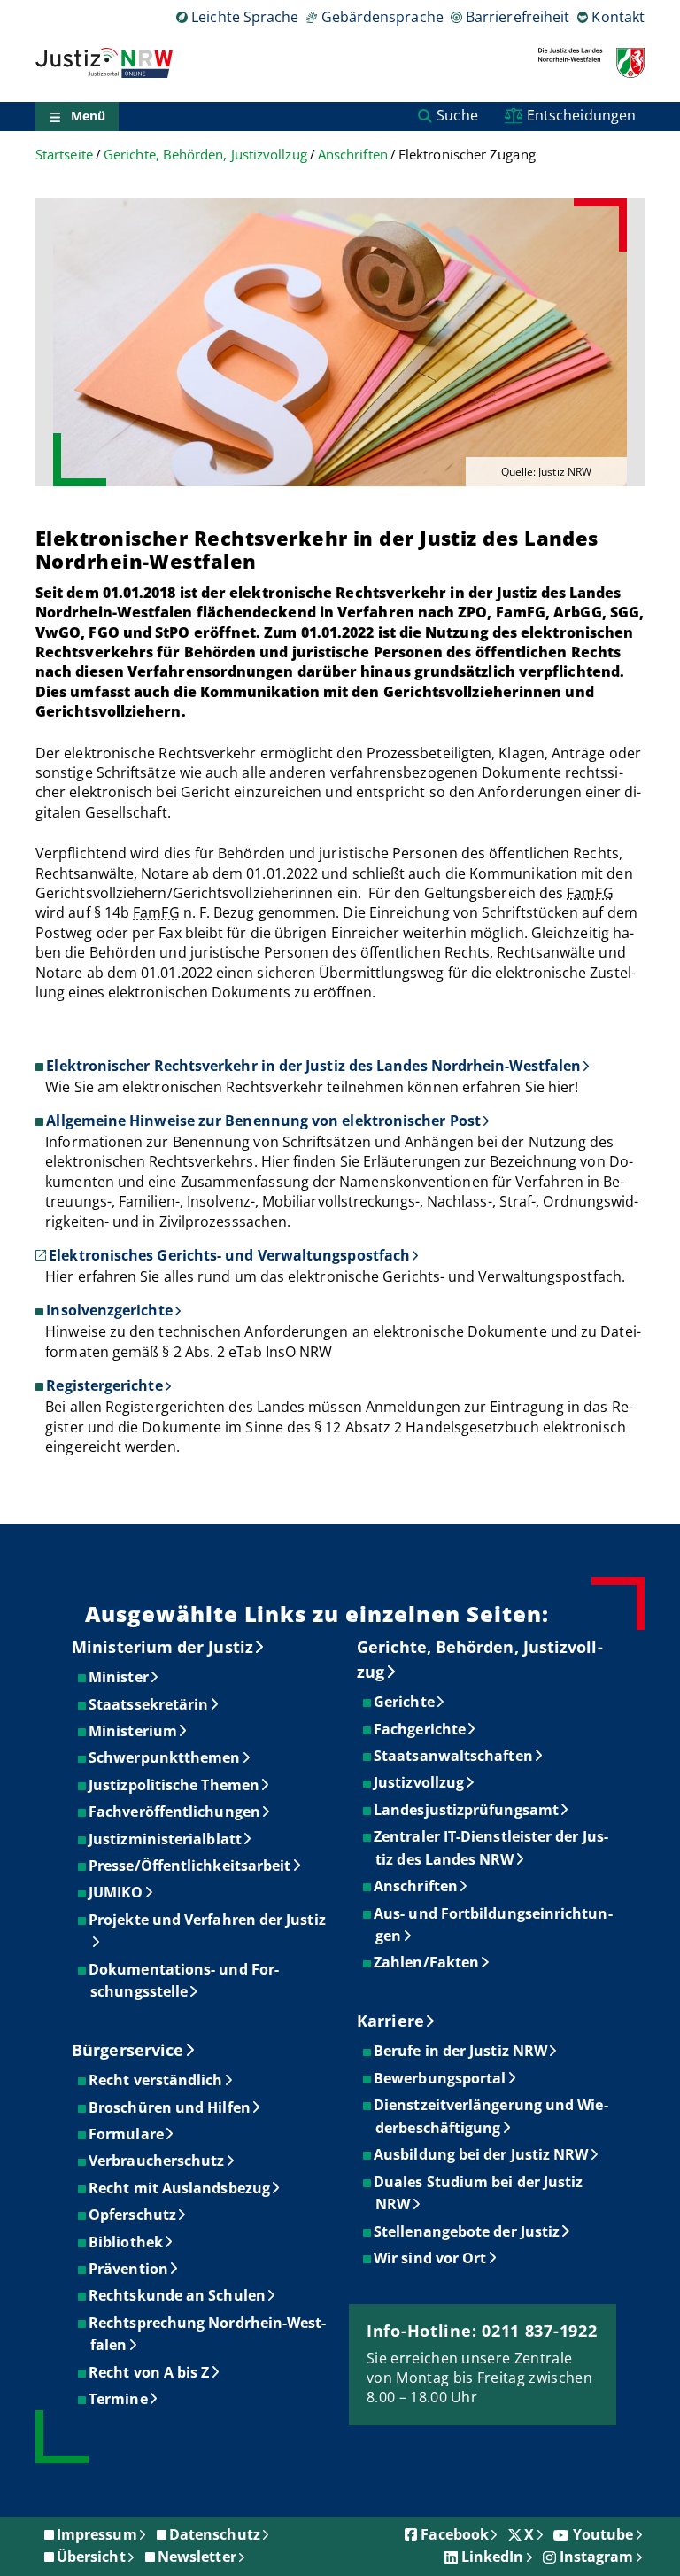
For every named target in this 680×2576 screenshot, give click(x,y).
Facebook (455, 2534)
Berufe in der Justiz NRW (461, 2051)
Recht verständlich (156, 2080)
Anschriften (353, 155)
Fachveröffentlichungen (175, 1812)
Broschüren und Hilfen (170, 2107)
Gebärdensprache (382, 17)
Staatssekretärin (149, 1704)
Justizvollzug (420, 1782)
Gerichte (405, 1702)
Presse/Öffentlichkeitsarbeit (190, 1866)
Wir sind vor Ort (431, 2258)
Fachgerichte (421, 1729)
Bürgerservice (127, 2050)
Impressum (97, 2534)
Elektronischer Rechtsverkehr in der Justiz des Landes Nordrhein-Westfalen (313, 1066)
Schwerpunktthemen (165, 1757)
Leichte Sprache (245, 17)
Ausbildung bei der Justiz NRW (482, 2154)
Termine (119, 2399)
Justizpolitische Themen (175, 1785)
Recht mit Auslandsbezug (180, 2188)
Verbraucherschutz (157, 2161)
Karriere (390, 2021)
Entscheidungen (581, 115)
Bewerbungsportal (440, 2078)
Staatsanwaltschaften (454, 1756)
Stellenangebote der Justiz (467, 2231)
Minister (120, 1677)
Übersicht (91, 2557)
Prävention (129, 2269)
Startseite (64, 155)
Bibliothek (127, 2242)
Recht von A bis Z (150, 2372)
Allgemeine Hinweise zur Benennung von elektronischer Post (263, 1121)
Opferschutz (133, 2215)
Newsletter (197, 2557)
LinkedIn (493, 2557)
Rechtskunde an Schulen (178, 2295)
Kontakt (618, 17)
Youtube (603, 2534)
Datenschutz (215, 2534)
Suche (457, 115)
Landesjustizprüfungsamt (467, 1810)
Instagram (597, 2557)
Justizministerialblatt (166, 1839)
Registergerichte (104, 1385)
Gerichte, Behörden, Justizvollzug (205, 155)
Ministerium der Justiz (162, 1647)
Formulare (127, 2134)
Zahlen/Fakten (427, 1962)
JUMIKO (116, 1892)
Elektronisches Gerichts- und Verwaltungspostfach (229, 1255)
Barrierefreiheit (518, 17)
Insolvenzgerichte (109, 1310)
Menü (88, 116)
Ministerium (134, 1731)
